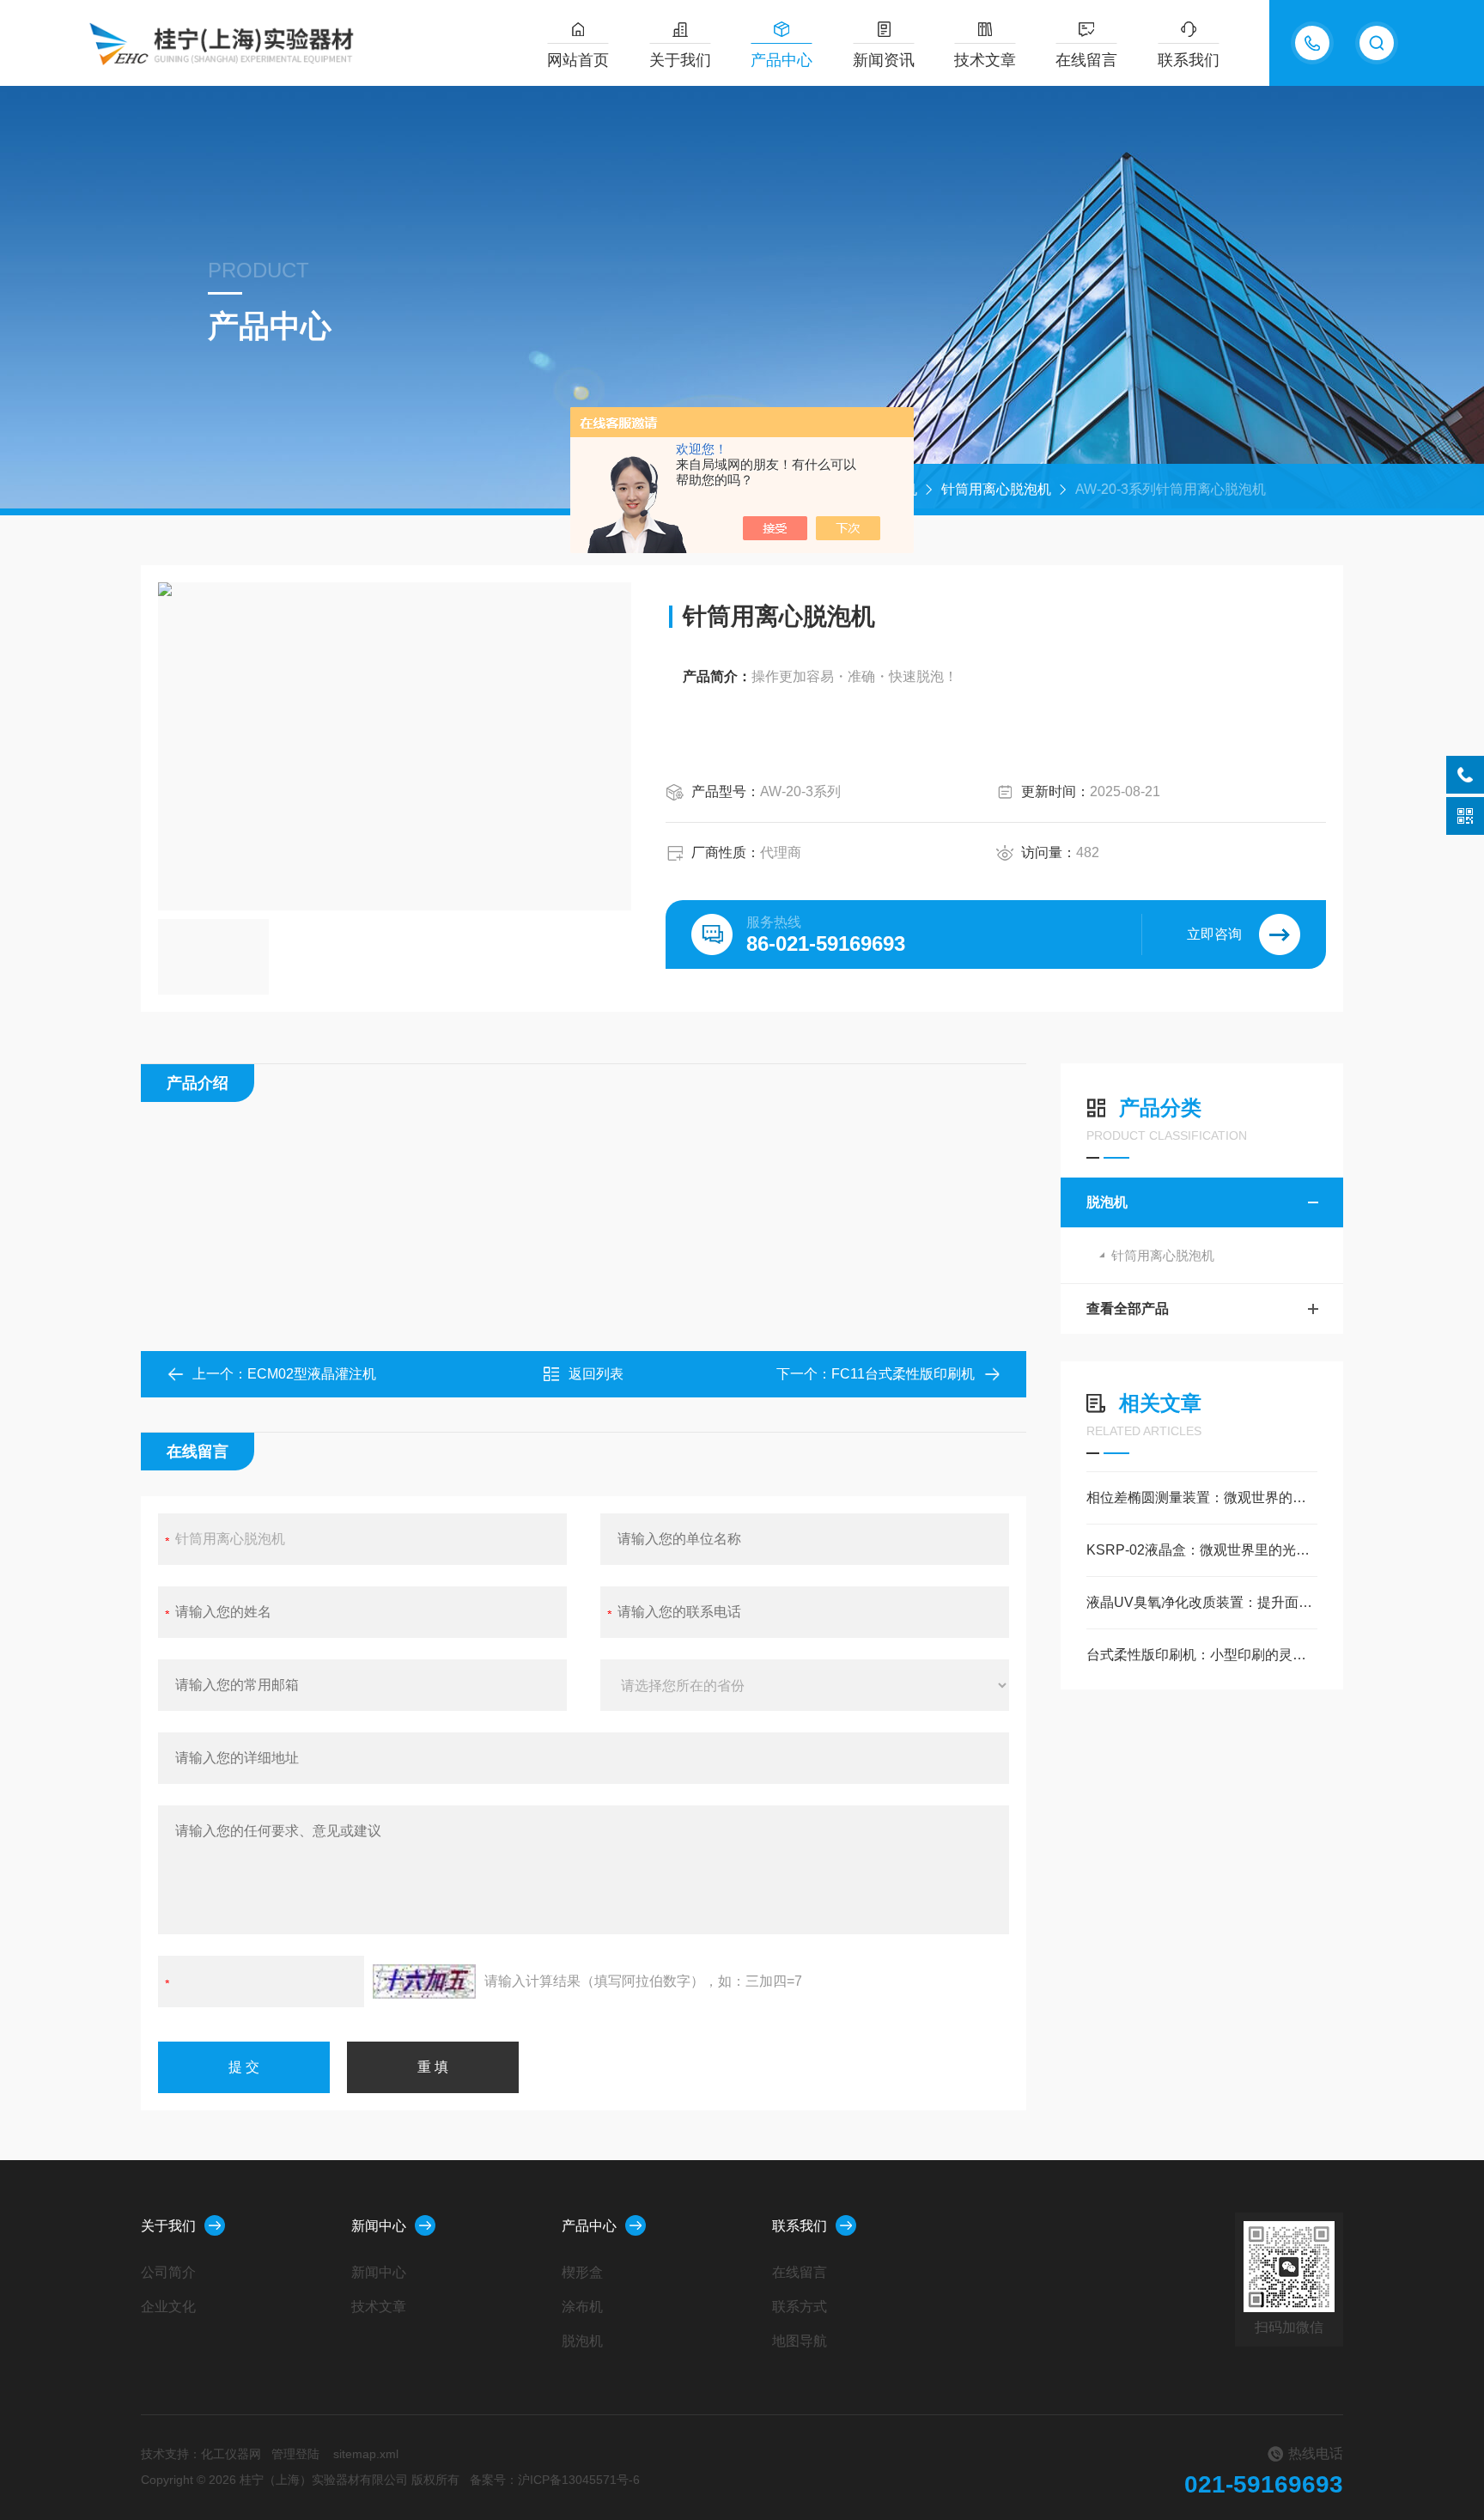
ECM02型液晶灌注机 (312, 1374)
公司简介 (168, 2272)
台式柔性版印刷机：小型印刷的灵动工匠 (1202, 1655)
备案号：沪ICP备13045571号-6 (555, 2480)
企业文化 (168, 2307)
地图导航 (800, 2341)
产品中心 (782, 60)
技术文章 (985, 60)
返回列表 (596, 1374)
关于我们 (680, 60)
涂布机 (582, 2307)
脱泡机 (1107, 1202)
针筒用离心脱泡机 (996, 489)
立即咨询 (1214, 934)
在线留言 (1086, 60)
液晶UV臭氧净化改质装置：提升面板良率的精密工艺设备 (1202, 1602)
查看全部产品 (1128, 1309)
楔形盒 (582, 2272)
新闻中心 (379, 2226)
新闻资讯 (884, 60)
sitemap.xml (366, 2454)
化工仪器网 (231, 2454)
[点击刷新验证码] (424, 1981)
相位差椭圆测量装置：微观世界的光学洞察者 (1202, 1497)
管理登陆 (295, 2454)
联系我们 (1189, 60)
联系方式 (800, 2307)
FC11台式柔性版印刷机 (903, 1374)
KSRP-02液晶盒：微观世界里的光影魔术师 (1202, 1550)
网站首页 (578, 60)
